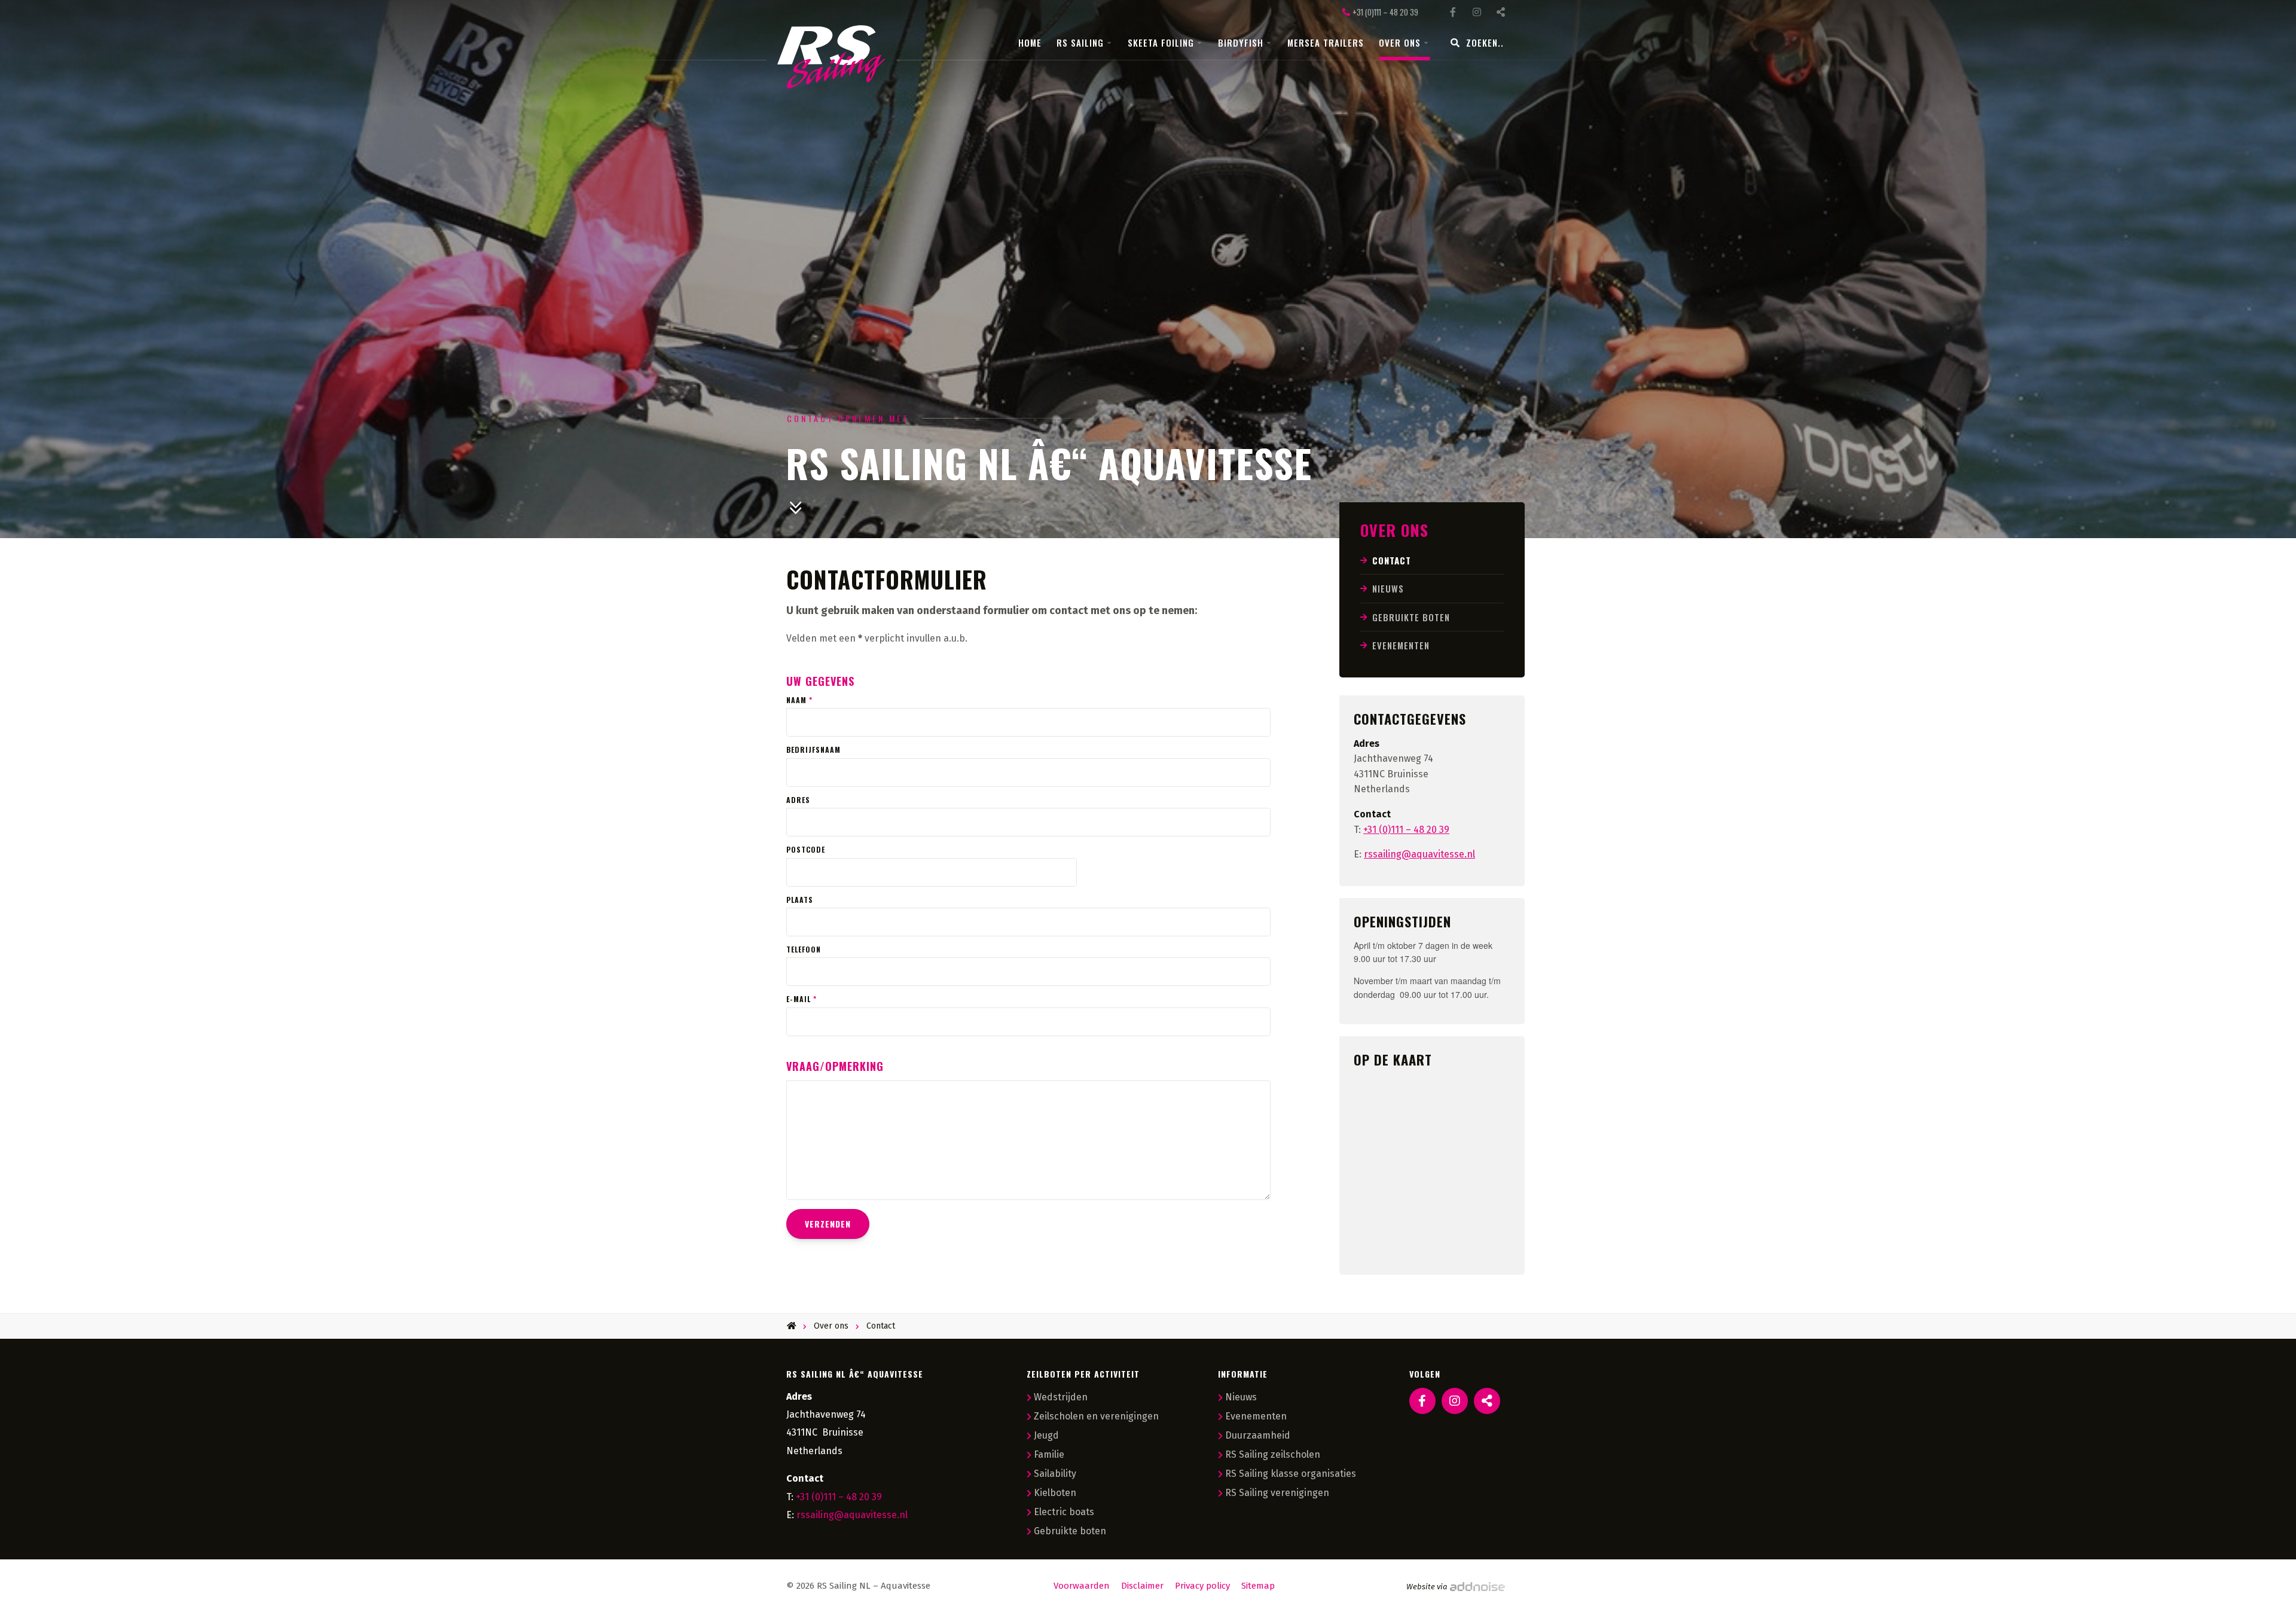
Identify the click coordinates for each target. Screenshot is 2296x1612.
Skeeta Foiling (1161, 42)
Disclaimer (1142, 1586)
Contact (1392, 560)
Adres (798, 800)
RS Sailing (1080, 42)
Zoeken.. (1485, 42)
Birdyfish (1241, 42)
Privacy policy (1202, 1586)
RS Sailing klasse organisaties (1291, 1474)
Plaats (800, 900)
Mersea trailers (1326, 42)
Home (1030, 42)
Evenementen (1401, 645)
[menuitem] (1037, 43)
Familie (1049, 1454)
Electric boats (1064, 1512)
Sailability (1055, 1474)
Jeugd (1046, 1435)
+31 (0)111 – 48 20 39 (1406, 830)
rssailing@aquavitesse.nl (852, 1515)
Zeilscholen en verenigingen (1096, 1416)
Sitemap (1258, 1586)
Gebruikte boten (1411, 617)
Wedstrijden (1061, 1397)
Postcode (806, 850)
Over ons (1400, 42)
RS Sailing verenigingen (1277, 1493)
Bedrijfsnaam (813, 750)
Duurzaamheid (1258, 1435)
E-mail (802, 999)
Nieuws (1388, 588)
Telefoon (804, 950)
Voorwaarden (1082, 1586)
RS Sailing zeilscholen (1273, 1454)
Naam (799, 700)
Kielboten (1055, 1493)
